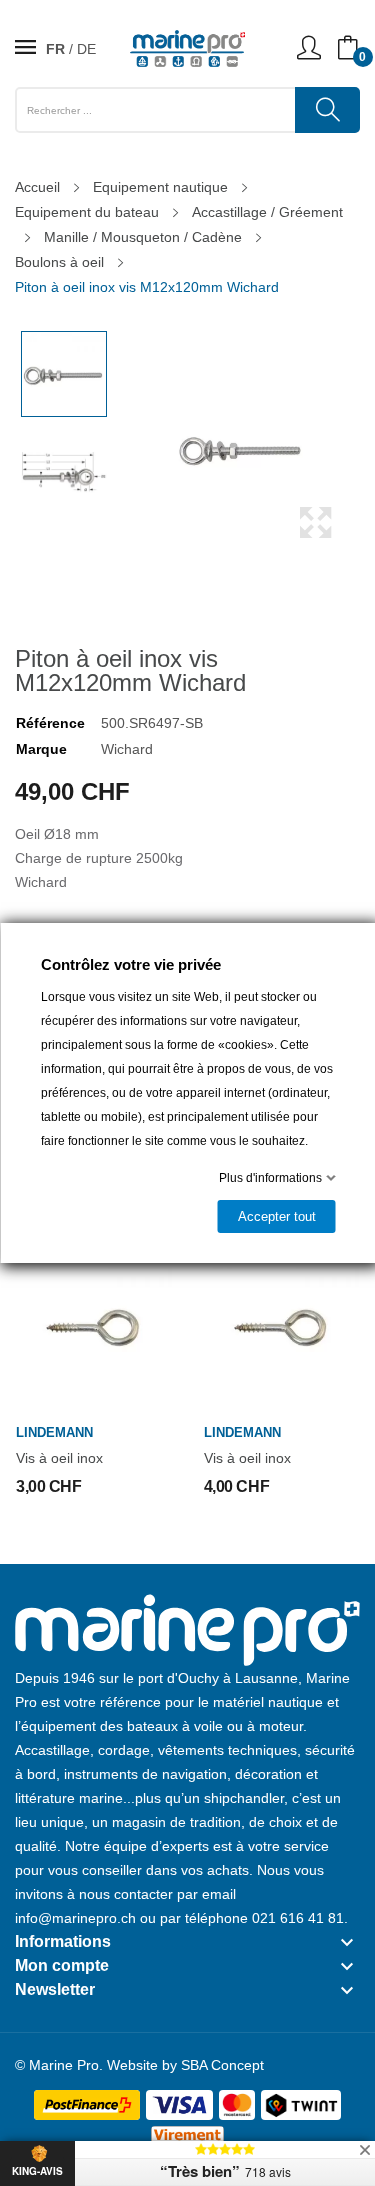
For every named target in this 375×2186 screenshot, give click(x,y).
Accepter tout (276, 1216)
